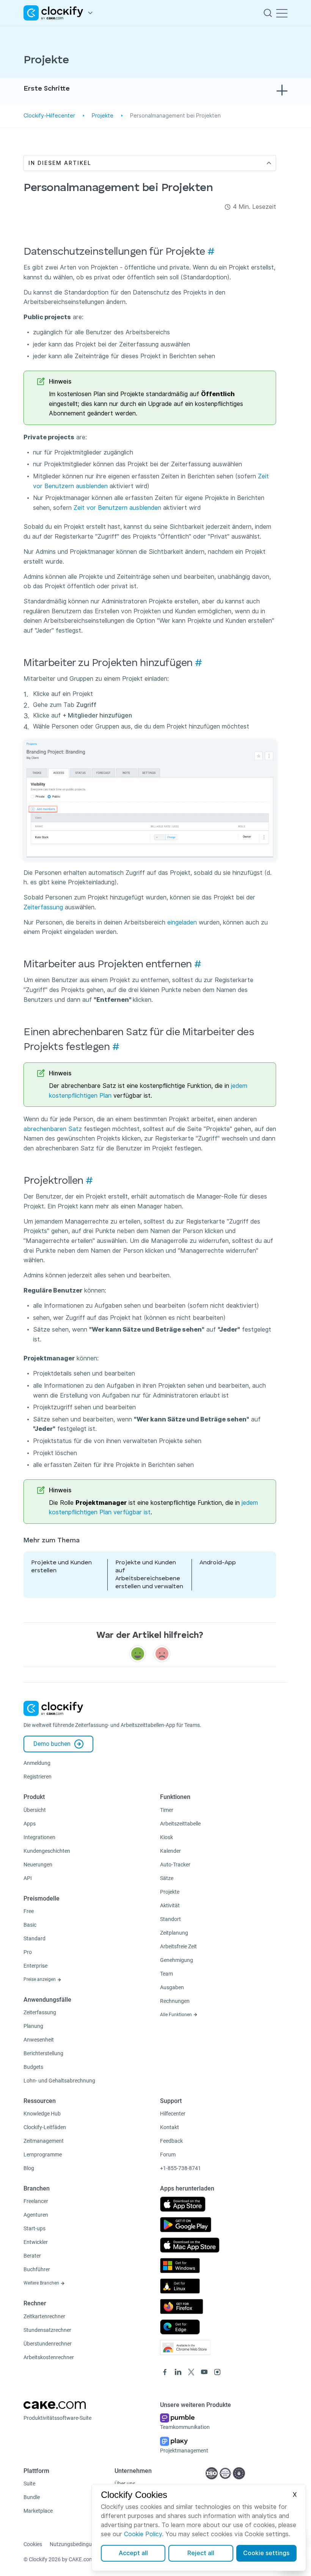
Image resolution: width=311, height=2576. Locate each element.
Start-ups (35, 2228)
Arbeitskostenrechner (49, 2357)
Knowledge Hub (42, 2114)
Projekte (103, 116)
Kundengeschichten (47, 1851)
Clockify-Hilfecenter (49, 116)
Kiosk (166, 1837)
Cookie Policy (143, 2534)
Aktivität (170, 1905)
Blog (29, 2168)
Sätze (167, 1878)
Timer (167, 1810)
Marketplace (38, 2511)
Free (29, 1911)
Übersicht (35, 1810)
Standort (170, 1919)
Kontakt (170, 2127)
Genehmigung (177, 1960)
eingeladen (182, 922)
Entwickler (36, 2242)
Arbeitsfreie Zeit (178, 1946)
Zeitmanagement (44, 2141)
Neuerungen (38, 1865)
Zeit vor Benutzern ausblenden (117, 508)
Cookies (33, 2544)
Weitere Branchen (42, 2283)
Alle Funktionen (177, 2015)
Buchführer (37, 2269)
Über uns (125, 2484)
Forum (168, 2155)
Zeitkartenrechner (44, 2316)
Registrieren (38, 1777)
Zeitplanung (174, 1933)
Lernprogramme (43, 2155)
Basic (30, 1925)
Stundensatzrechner (47, 2330)
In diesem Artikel (60, 163)
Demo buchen (52, 1744)
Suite (29, 2484)
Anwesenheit (39, 2040)
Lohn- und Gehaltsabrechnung (59, 2081)
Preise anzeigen (40, 1979)
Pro (28, 1952)
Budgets (33, 2067)
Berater (32, 2256)
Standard (35, 1938)
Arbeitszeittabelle (180, 1824)
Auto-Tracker (175, 1865)
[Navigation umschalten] (282, 13)
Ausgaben (172, 1987)
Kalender (170, 1851)
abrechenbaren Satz (53, 1129)
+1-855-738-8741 (181, 2168)
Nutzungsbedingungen (77, 2544)
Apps (30, 1824)
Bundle (32, 2497)
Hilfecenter (173, 2114)
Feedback (171, 2141)
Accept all (133, 2553)
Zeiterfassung (43, 907)
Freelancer (36, 2201)
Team (166, 1974)
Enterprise (35, 1966)
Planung (33, 2026)
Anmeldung (37, 1763)
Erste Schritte (47, 89)
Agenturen (36, 2215)
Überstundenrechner (48, 2344)
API (28, 1878)
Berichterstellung (43, 2053)
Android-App (218, 1563)
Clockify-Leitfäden (45, 2127)
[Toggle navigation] (282, 91)
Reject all (201, 2553)
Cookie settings (266, 2553)
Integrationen (39, 1837)
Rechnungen (175, 2001)
